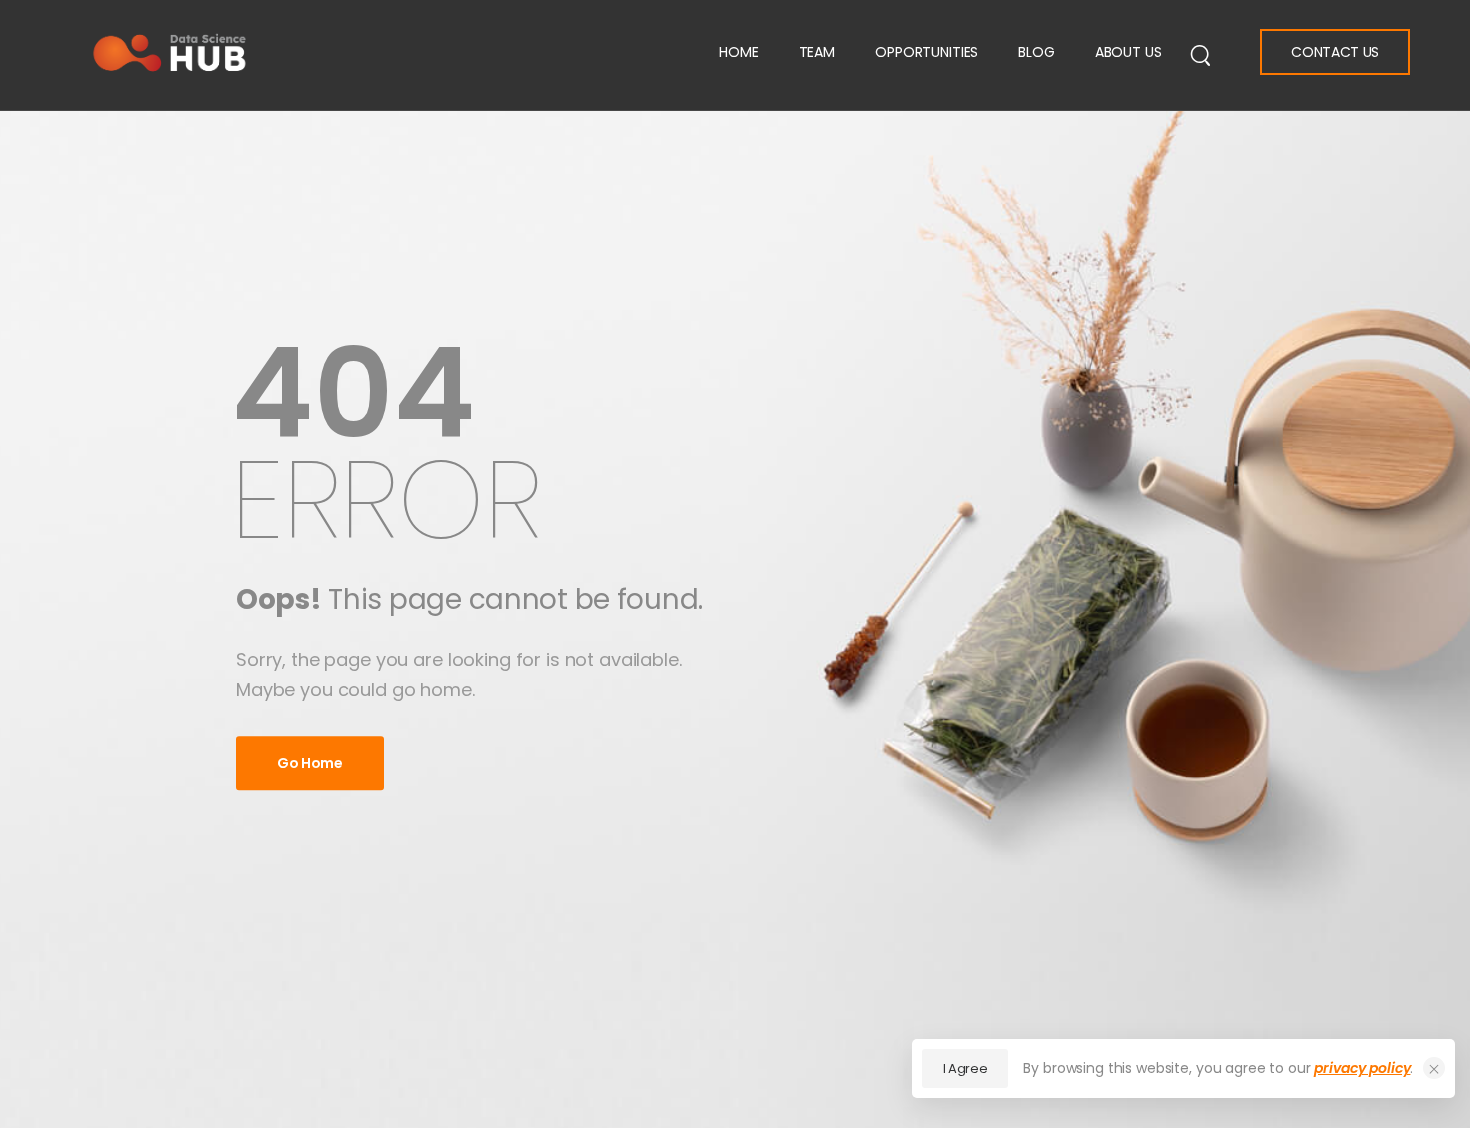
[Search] (1200, 54)
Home (738, 52)
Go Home (310, 763)
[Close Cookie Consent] (1434, 1068)
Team (817, 52)
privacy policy (1362, 1068)
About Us (1128, 52)
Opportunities (926, 52)
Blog (1036, 52)
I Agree (965, 1068)
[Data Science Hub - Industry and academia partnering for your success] (169, 52)
